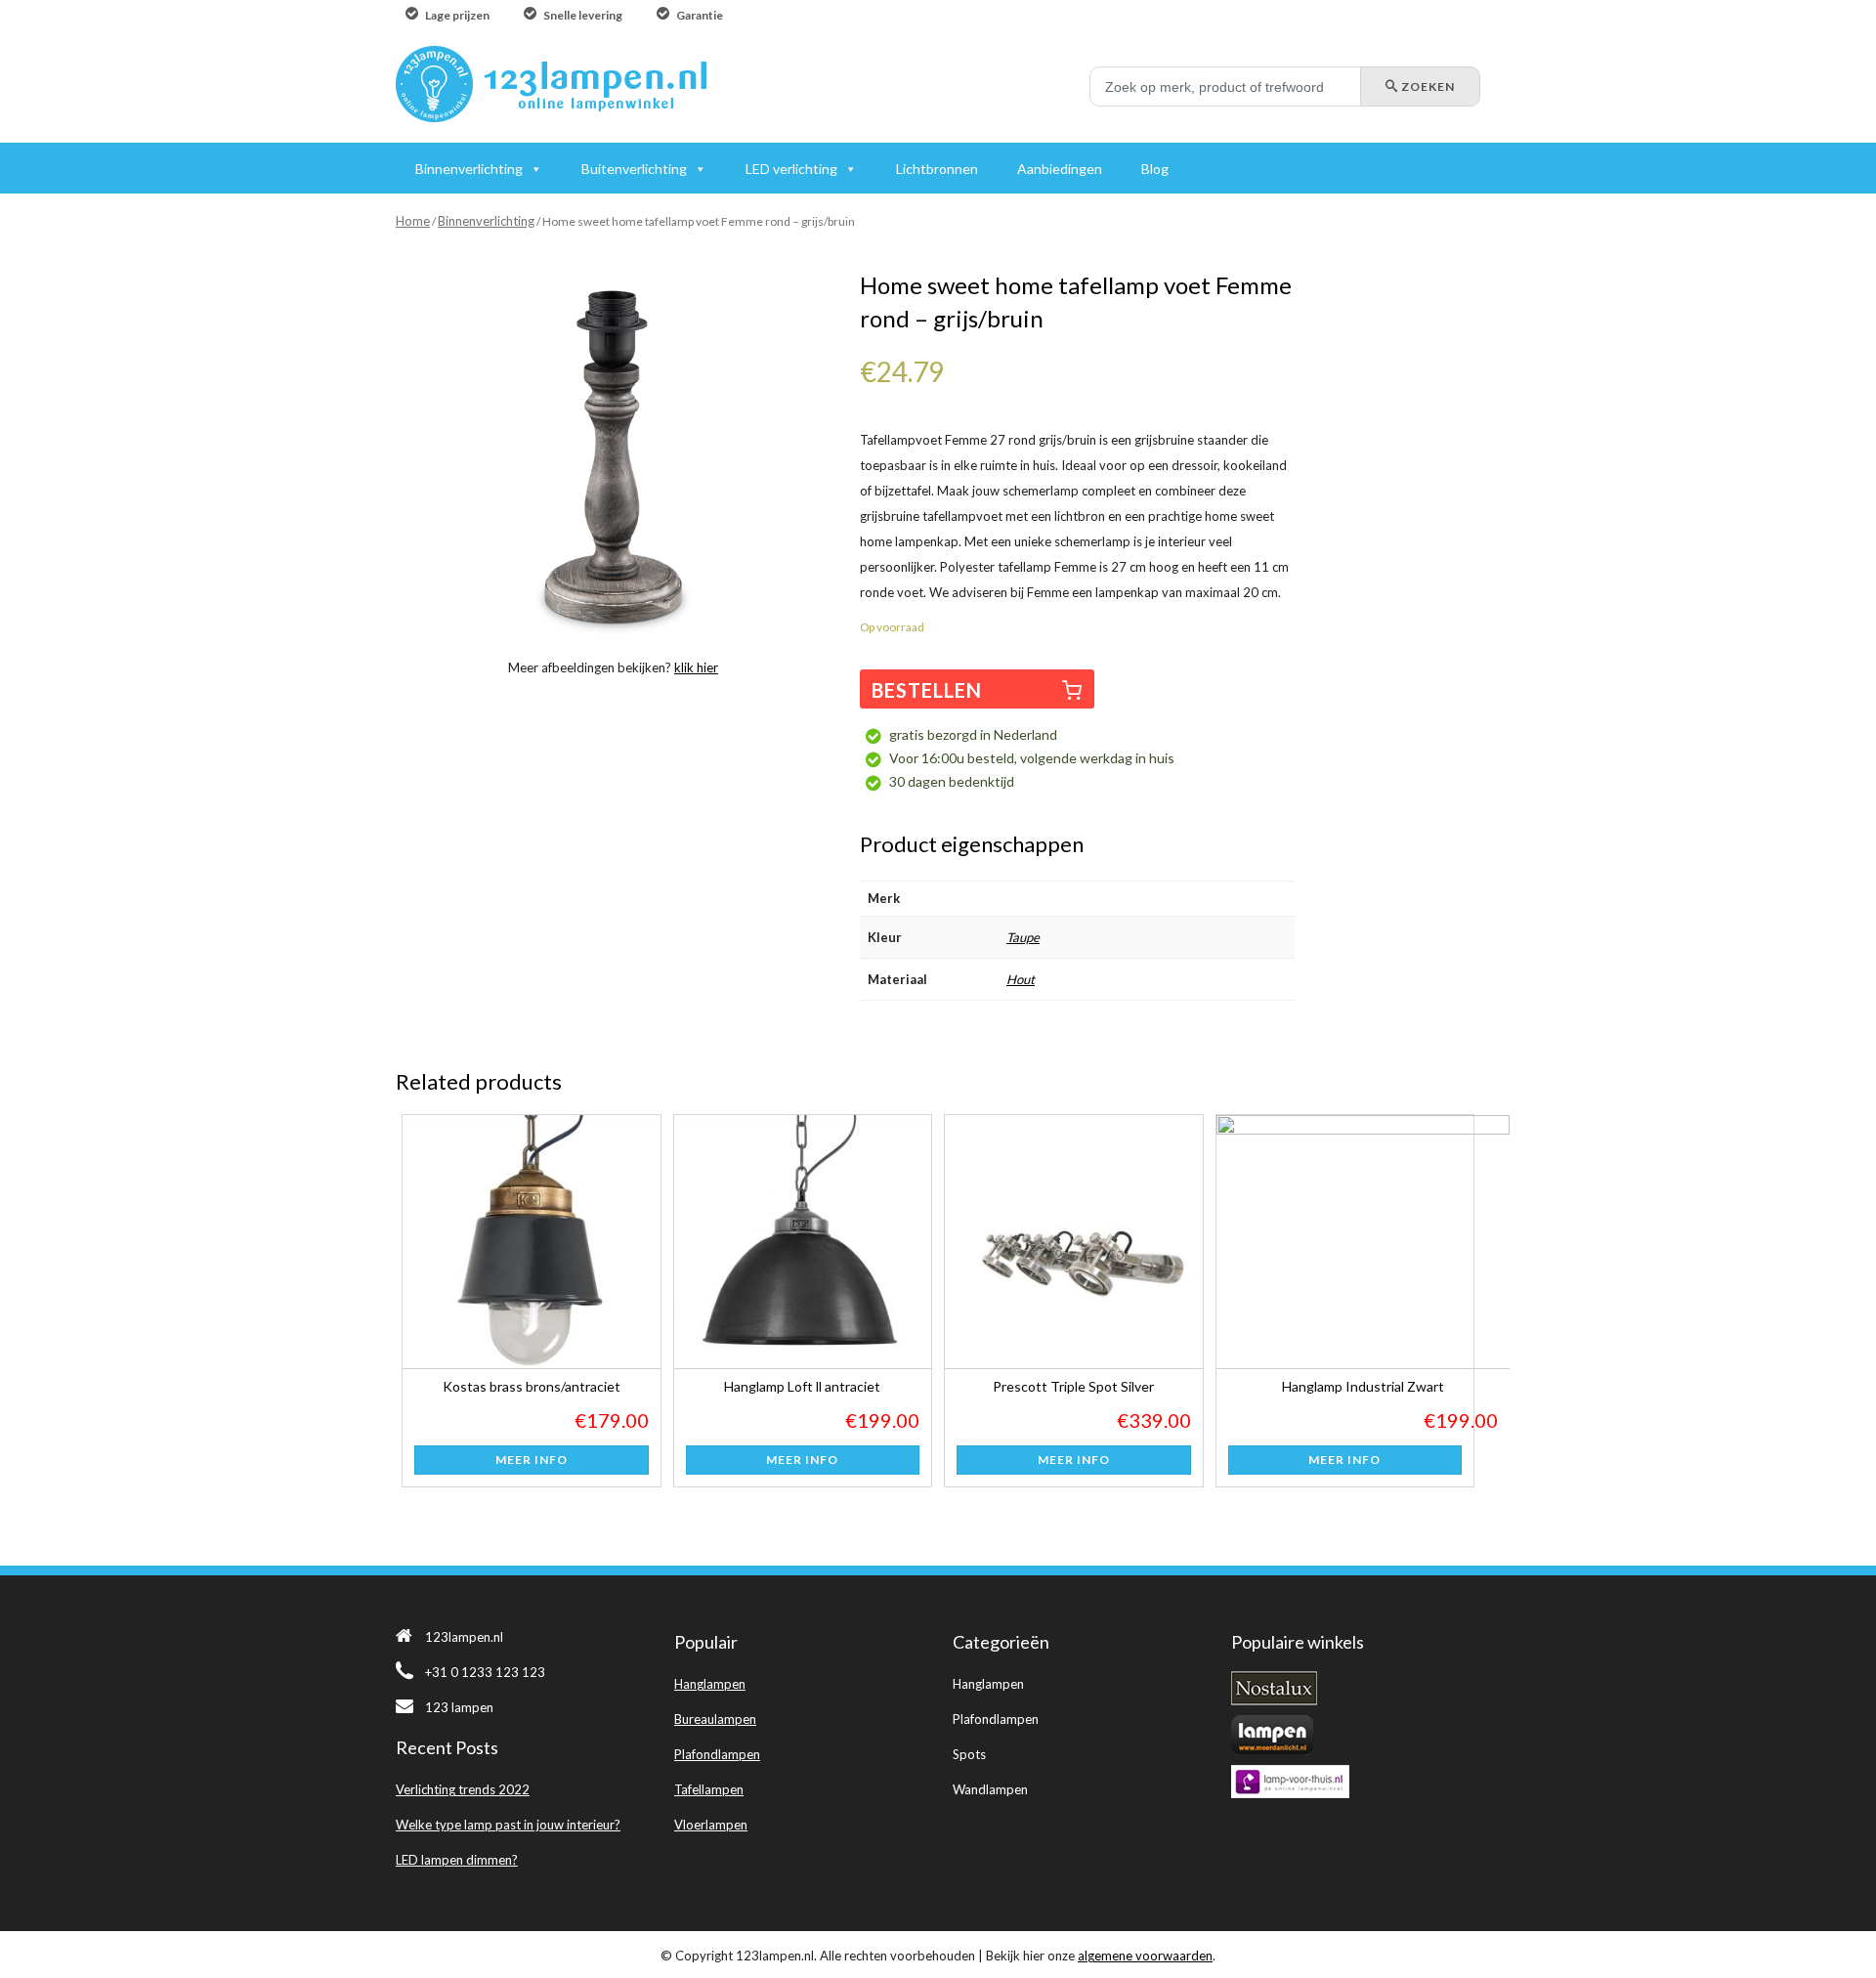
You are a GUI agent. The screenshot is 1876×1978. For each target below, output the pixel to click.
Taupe (1023, 937)
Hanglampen (710, 1684)
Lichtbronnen (937, 169)
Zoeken (1427, 86)
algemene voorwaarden (1145, 1956)
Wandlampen (990, 1789)
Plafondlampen (717, 1754)
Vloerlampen (711, 1825)
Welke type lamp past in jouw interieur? (508, 1825)
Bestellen (927, 690)
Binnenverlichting (486, 221)
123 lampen (459, 1707)
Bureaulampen (715, 1719)
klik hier (696, 667)
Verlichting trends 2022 (463, 1789)
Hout (1021, 979)
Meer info (532, 1460)
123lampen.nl (464, 1637)
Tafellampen (709, 1789)
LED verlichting (791, 169)
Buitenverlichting (634, 169)
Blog (1155, 169)
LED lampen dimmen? (457, 1860)
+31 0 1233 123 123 (485, 1672)
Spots (969, 1754)
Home (413, 221)
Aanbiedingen (1060, 169)
